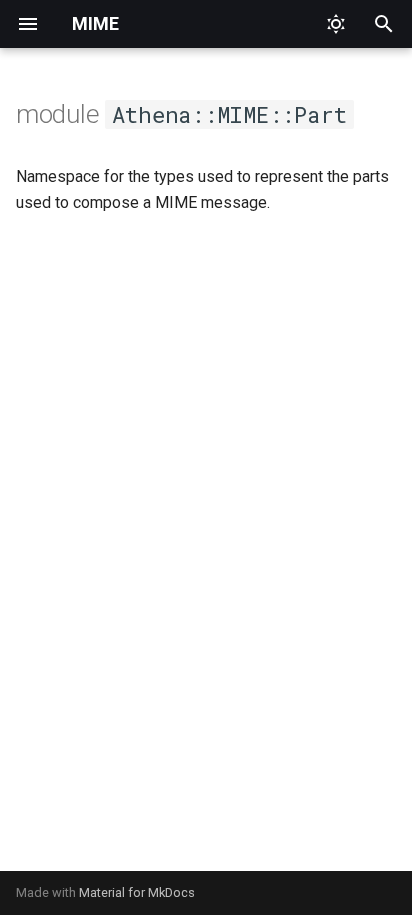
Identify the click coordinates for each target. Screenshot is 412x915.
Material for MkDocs (137, 892)
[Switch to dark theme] (336, 24)
